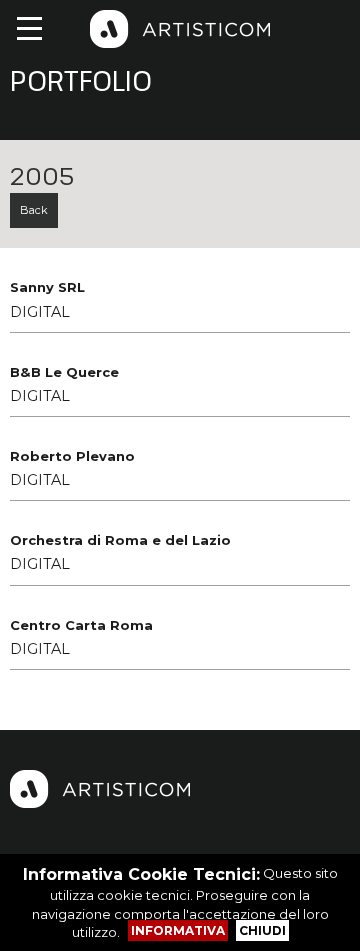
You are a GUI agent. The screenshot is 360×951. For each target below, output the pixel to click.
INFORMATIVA (178, 930)
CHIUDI (262, 930)
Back (34, 210)
